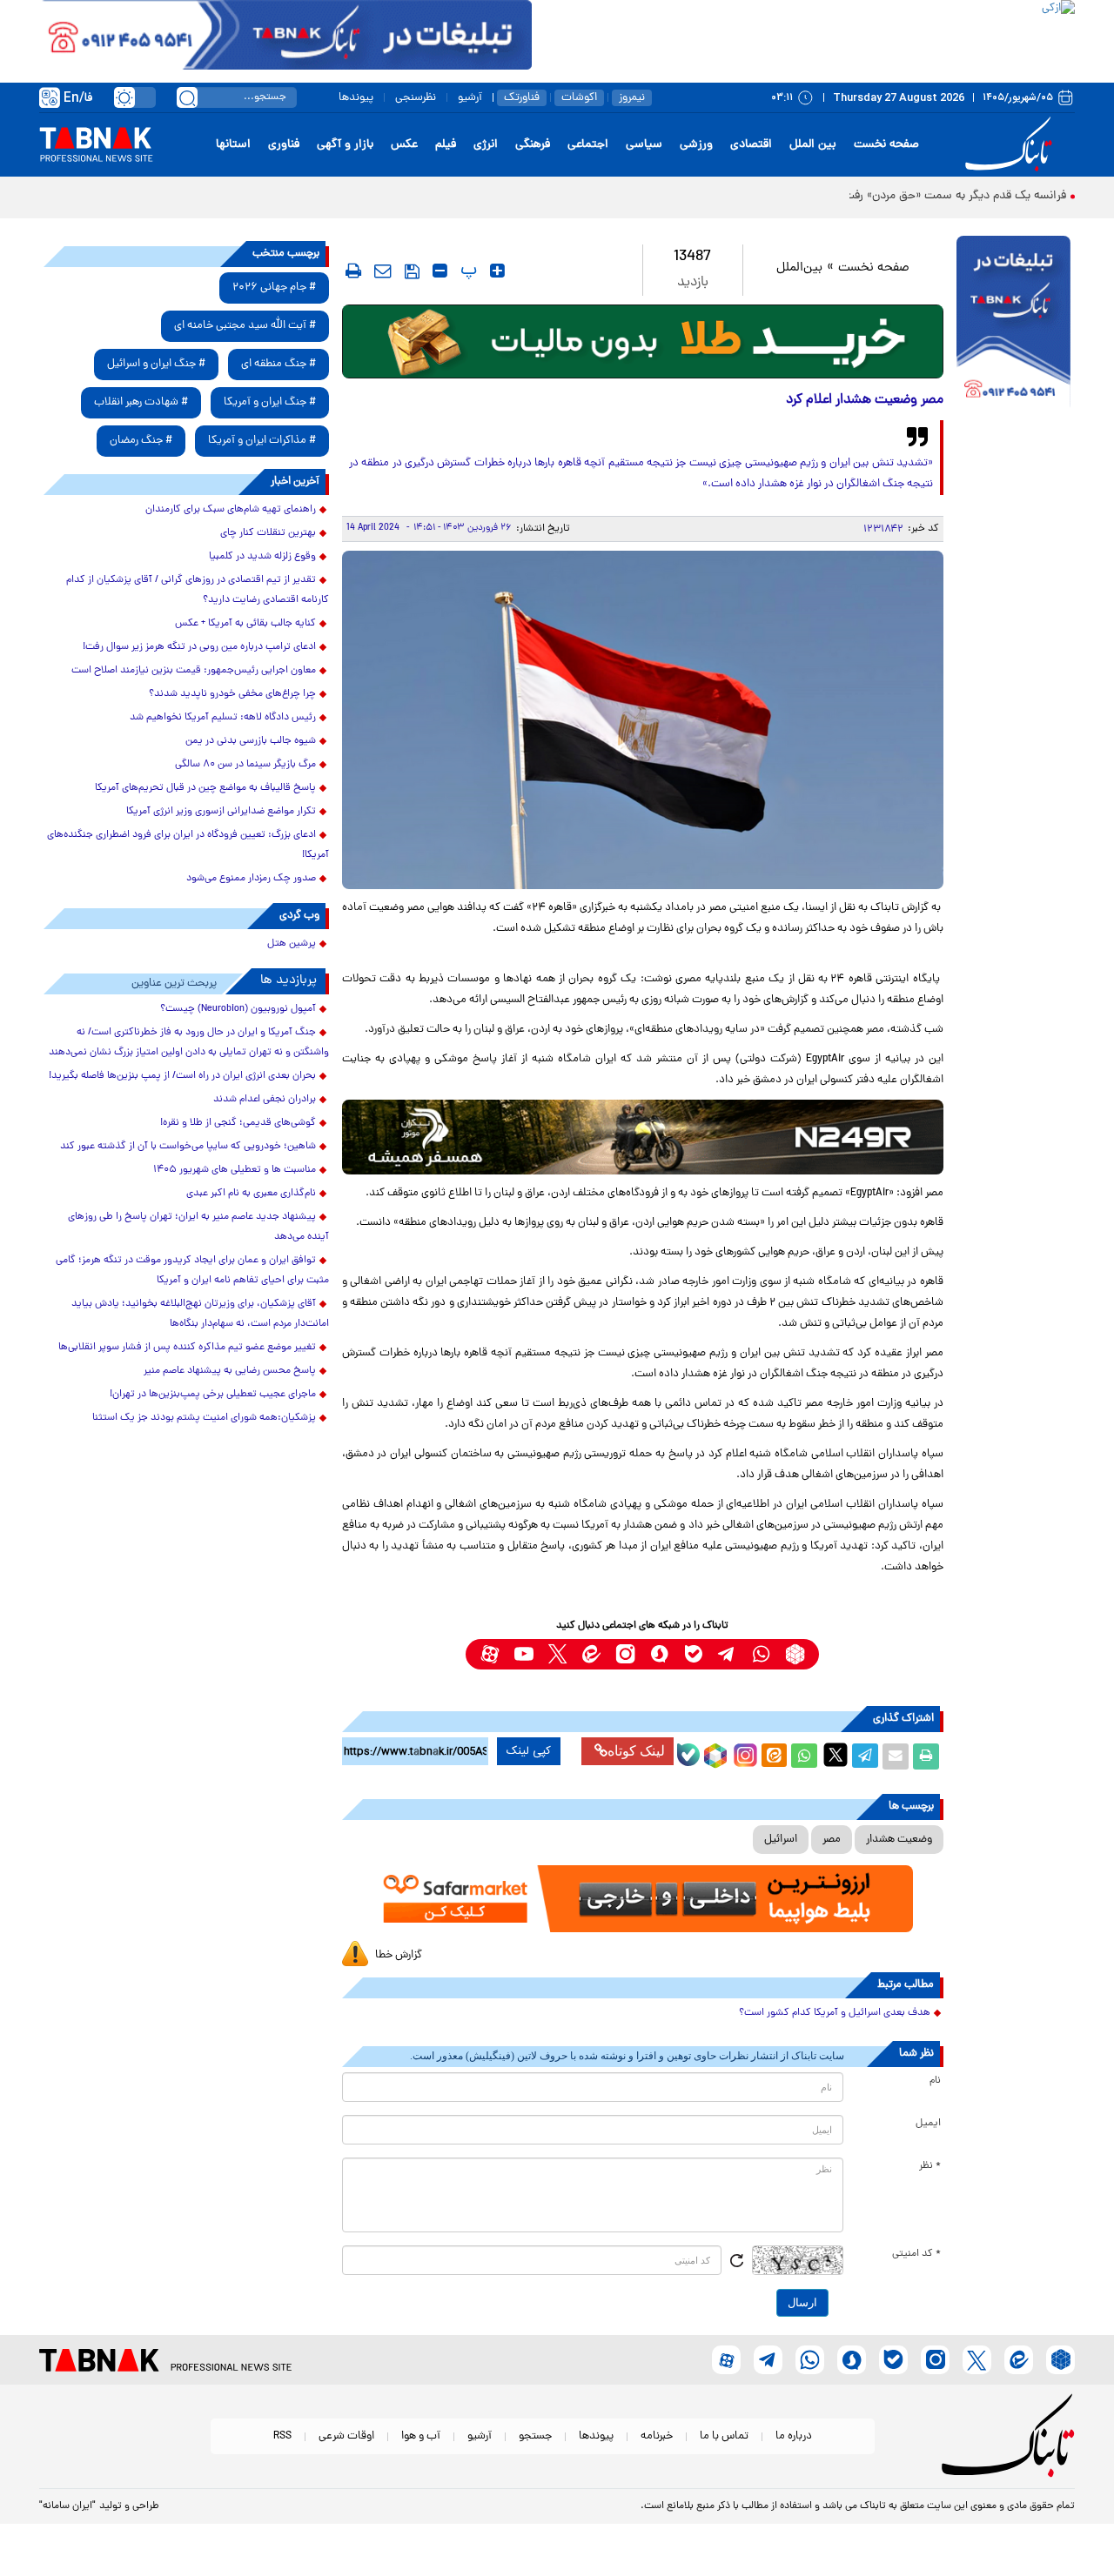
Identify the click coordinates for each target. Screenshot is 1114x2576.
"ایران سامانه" (67, 2506)
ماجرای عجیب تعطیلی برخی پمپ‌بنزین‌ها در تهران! (213, 1395)
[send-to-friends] (383, 271)
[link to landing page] (1011, 145)
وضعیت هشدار (899, 1840)
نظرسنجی (416, 98)
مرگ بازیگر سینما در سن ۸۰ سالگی (245, 765)
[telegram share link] (865, 1756)
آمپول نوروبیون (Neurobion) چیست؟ (238, 1009)
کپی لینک (529, 1751)
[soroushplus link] (659, 1654)
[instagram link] (625, 1654)
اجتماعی (588, 145)
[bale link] (693, 1654)
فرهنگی (533, 145)
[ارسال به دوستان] (896, 1756)
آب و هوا (421, 2436)
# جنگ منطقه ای (278, 364)
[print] (353, 271)
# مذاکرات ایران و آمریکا (262, 441)
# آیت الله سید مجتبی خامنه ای (245, 326)
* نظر (930, 2166)
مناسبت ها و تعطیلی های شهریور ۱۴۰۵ (235, 1170)
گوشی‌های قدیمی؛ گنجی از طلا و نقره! (238, 1123)
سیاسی (644, 145)
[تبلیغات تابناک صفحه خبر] (1013, 324)
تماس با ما (724, 2436)
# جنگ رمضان (141, 441)
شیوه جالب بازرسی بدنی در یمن (251, 741)
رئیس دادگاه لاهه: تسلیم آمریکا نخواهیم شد (223, 718)
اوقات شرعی (346, 2436)
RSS (282, 2436)
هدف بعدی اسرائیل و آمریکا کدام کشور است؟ (835, 2013)
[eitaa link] (591, 1654)
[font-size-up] (497, 271)
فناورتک (522, 98)
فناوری (284, 145)
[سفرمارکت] (642, 1899)
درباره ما (794, 2436)
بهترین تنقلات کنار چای (268, 533)
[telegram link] (727, 1654)
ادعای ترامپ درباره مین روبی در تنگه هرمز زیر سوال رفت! (199, 647)
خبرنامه (657, 2436)
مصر (832, 1840)
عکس (404, 145)
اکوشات (579, 98)
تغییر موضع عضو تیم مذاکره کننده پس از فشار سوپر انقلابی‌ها (187, 1348)
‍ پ (466, 271)
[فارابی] (643, 341)
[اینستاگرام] (743, 1753)
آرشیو (470, 98)
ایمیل (928, 2124)
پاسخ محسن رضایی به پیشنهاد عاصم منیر (230, 1371)
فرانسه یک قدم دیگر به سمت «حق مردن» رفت (955, 196)
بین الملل (813, 145)
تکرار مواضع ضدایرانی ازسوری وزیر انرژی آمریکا (221, 812)
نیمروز (632, 98)
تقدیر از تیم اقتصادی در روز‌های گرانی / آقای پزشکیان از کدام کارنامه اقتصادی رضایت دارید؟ (198, 590)
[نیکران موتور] (643, 1137)
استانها (233, 145)
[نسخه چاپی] (926, 1756)
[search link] (187, 97)
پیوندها (356, 98)
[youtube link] (523, 1654)
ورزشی (696, 145)
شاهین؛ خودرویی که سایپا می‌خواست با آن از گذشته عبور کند (188, 1147)
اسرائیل (781, 1840)
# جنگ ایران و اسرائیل (156, 364)
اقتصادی (751, 145)
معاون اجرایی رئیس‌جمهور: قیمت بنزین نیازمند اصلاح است (194, 671)
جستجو (535, 2436)
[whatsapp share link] (804, 1756)
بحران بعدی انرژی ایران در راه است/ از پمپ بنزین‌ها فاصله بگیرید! (182, 1076)
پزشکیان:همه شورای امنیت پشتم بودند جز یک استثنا (204, 1418)
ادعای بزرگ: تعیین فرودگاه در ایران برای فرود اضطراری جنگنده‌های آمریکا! (188, 845)
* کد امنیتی (916, 2254)
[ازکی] (803, 35)
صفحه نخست (886, 145)
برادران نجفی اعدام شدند (265, 1100)
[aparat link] (490, 1654)
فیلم (446, 145)
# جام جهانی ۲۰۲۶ (274, 288)
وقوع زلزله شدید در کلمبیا (262, 557)
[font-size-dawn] (440, 271)
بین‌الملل (799, 268)
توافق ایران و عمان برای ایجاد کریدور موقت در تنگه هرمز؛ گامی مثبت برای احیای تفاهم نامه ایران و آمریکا (192, 1271)
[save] (412, 271)
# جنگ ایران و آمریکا (270, 402)
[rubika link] (795, 1654)
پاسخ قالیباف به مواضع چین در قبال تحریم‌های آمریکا (205, 788)
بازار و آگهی (345, 145)
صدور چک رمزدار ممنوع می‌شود (251, 879)
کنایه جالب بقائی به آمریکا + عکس (245, 624)
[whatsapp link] (761, 1654)
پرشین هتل (292, 944)
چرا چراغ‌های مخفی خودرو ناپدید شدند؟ (232, 694)
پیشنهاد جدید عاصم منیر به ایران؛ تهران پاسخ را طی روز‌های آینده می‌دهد (198, 1227)
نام (935, 2081)
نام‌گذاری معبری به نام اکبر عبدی (251, 1194)
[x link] (557, 1654)
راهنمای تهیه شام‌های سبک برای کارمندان (231, 510)
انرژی (486, 145)
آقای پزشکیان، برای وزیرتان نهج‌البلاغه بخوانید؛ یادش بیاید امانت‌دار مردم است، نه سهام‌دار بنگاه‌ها (200, 1314)
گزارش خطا (399, 1955)
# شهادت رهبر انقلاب (141, 402)
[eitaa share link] (774, 1756)
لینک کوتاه (636, 1751)
